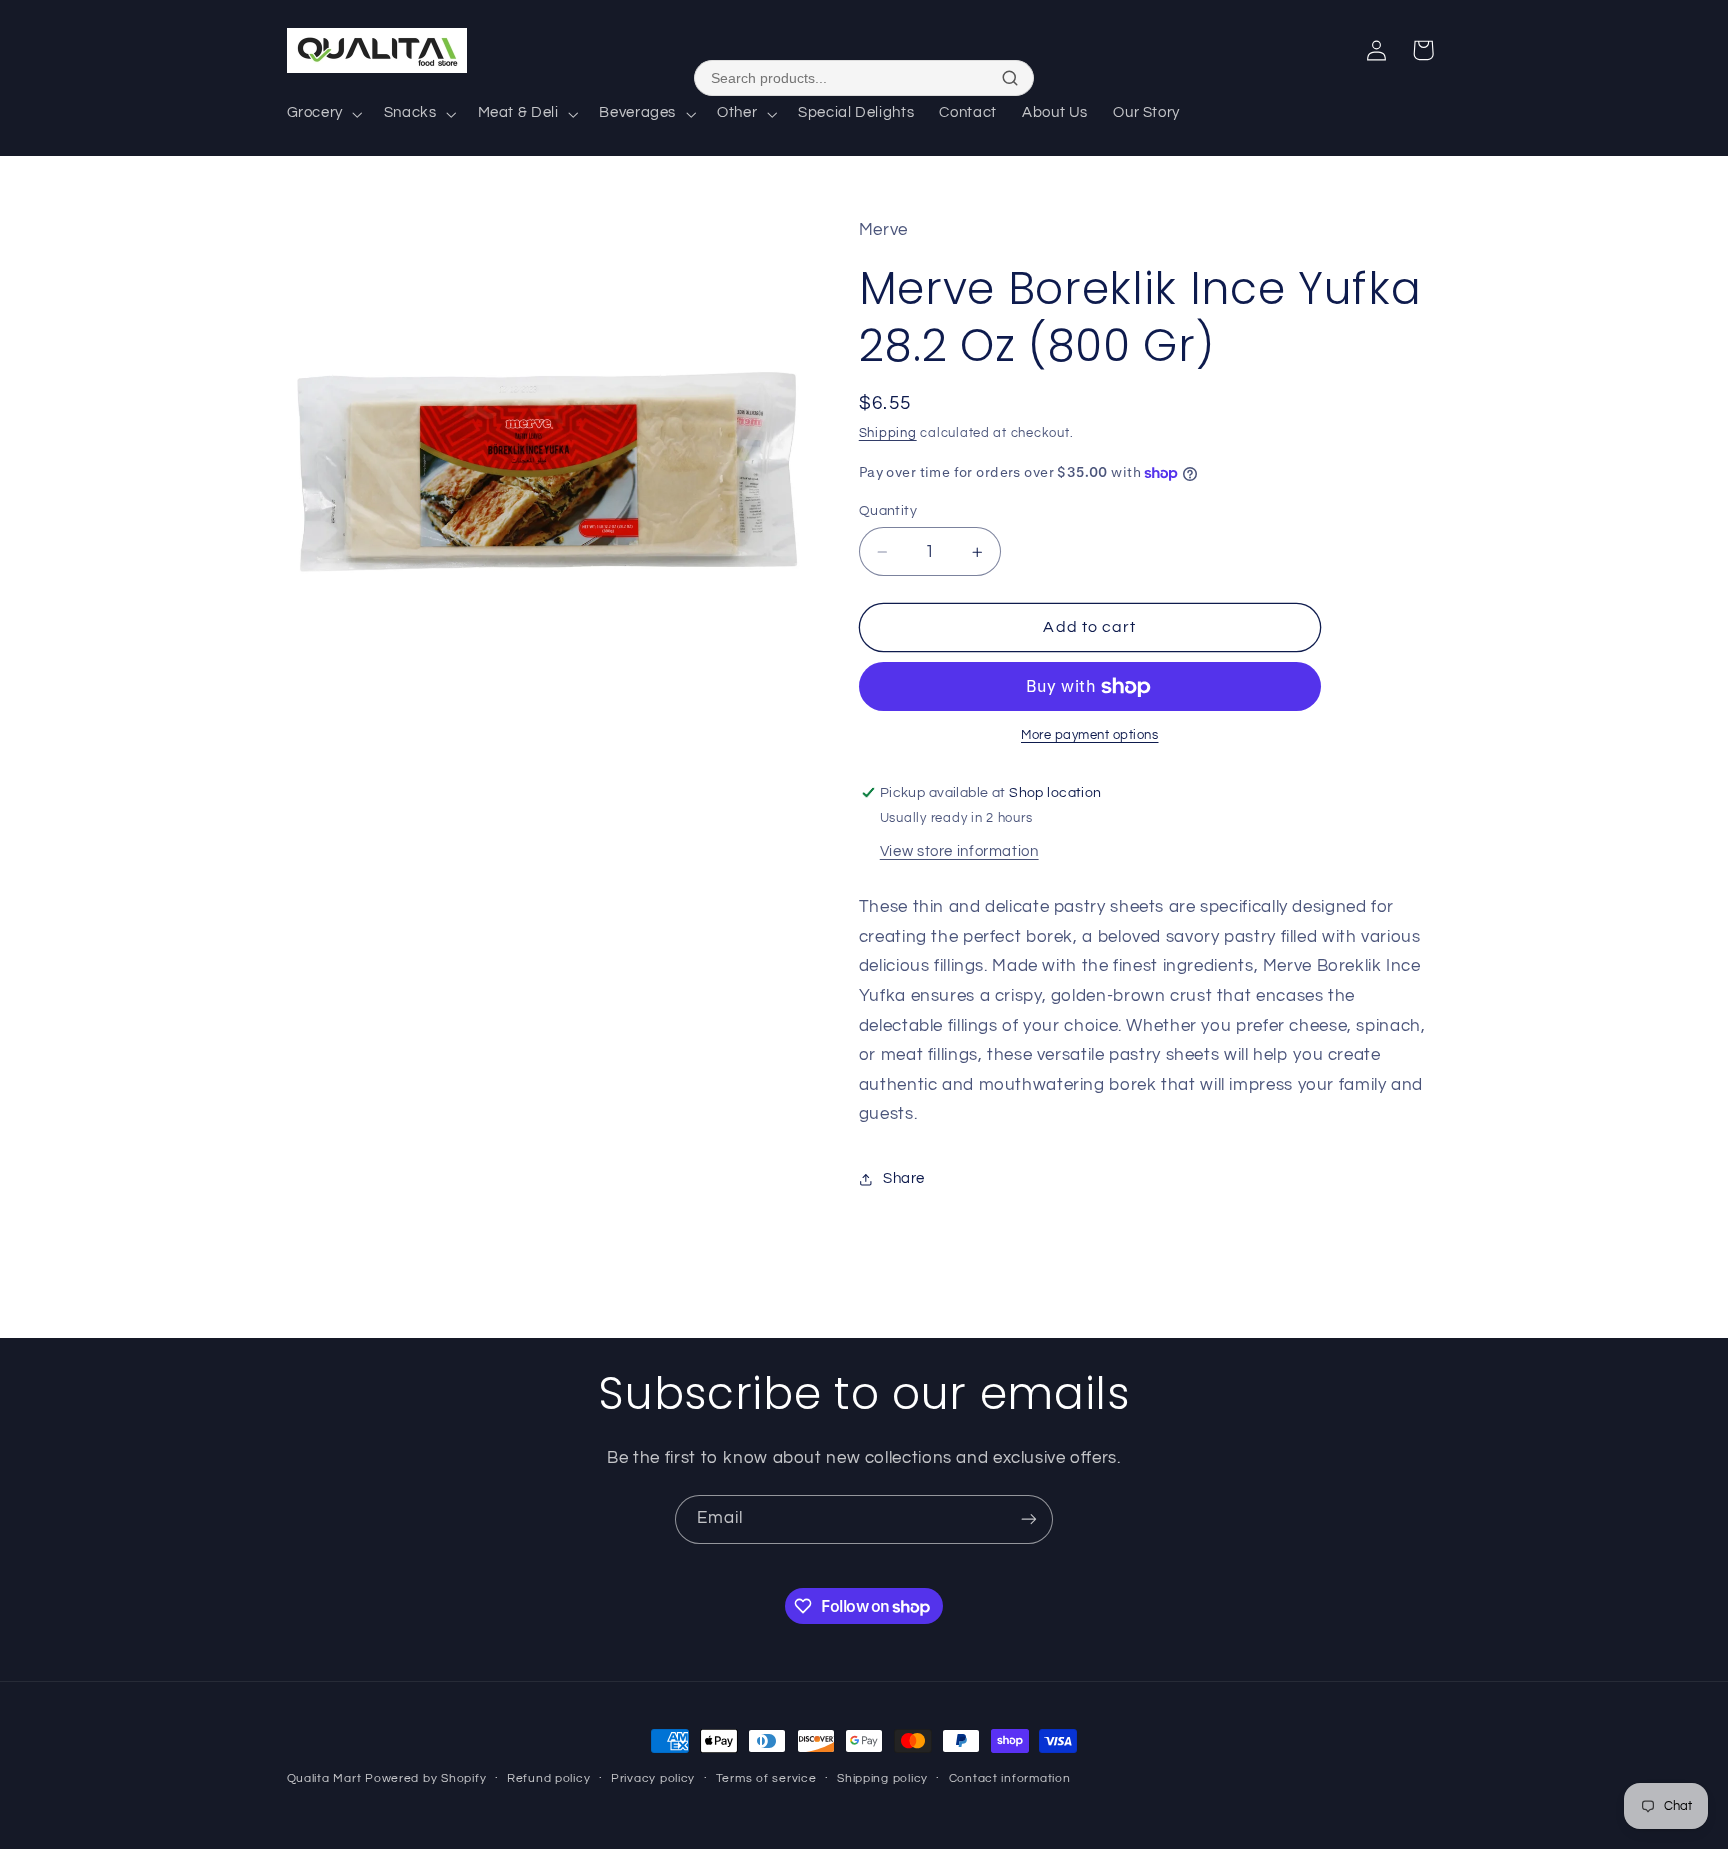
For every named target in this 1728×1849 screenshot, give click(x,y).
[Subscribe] (1029, 1519)
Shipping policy (882, 1778)
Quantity (888, 511)
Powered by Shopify (425, 1778)
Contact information (1010, 1778)
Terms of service (766, 1778)
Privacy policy (653, 1778)
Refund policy (549, 1778)
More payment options (1090, 736)
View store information (959, 851)
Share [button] (904, 1179)
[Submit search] (1010, 78)
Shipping (888, 433)
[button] (322, 114)
